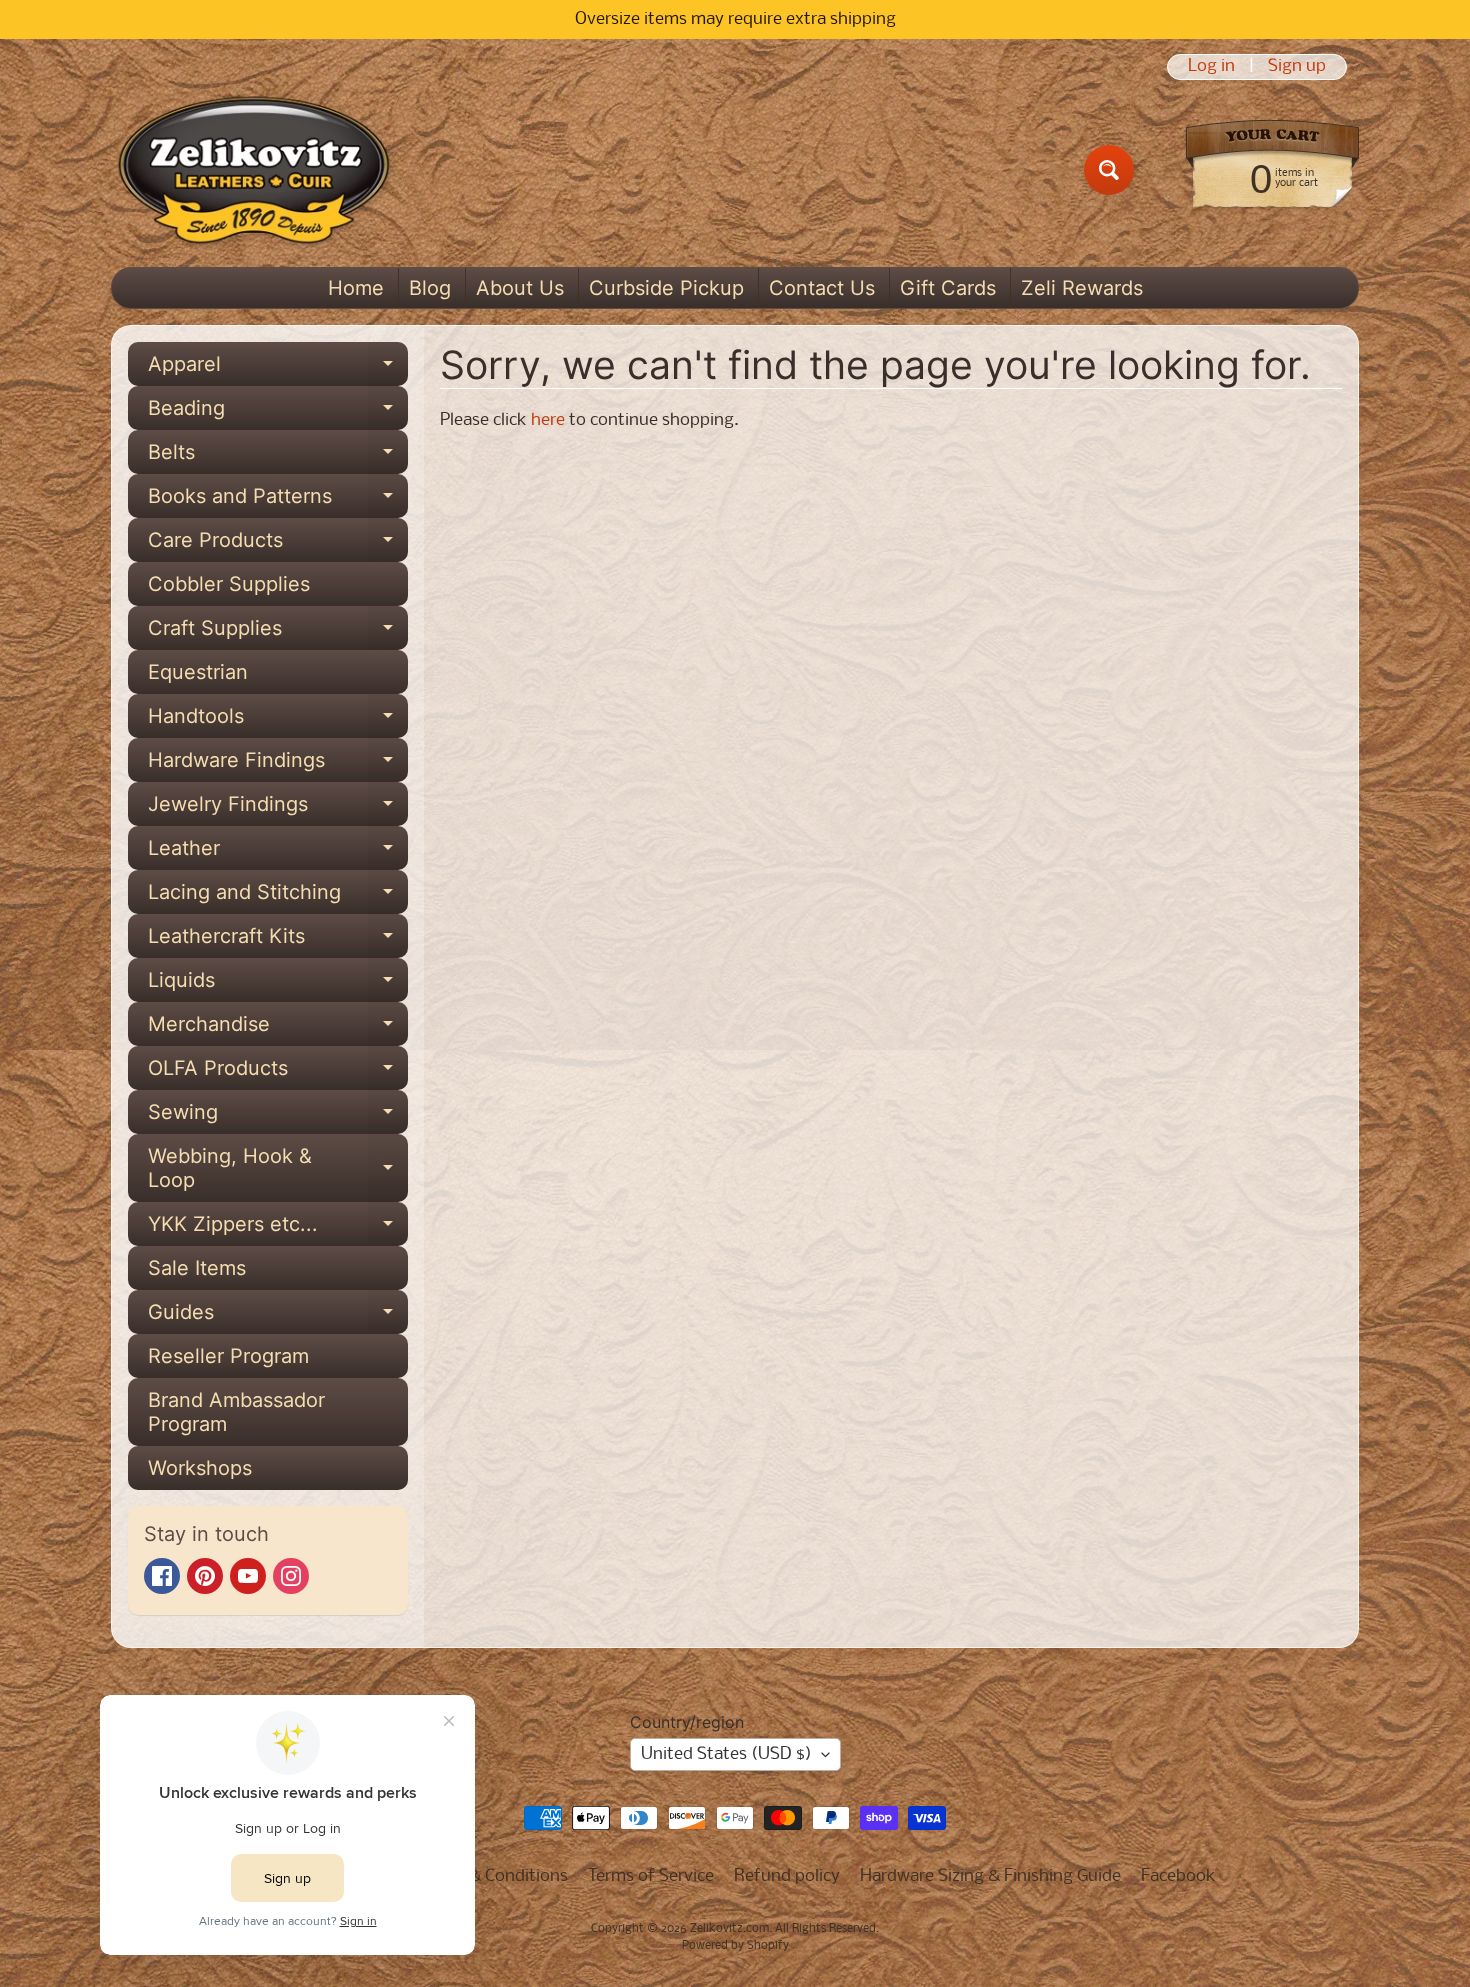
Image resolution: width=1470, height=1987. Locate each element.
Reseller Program (228, 1356)
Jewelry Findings (278, 809)
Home (356, 288)
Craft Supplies (278, 633)
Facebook (1178, 1876)
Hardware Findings (278, 765)
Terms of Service (651, 1876)
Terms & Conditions (493, 1876)
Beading (278, 413)
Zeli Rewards (1082, 288)
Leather (278, 853)
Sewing (278, 1117)
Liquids (278, 985)
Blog (430, 288)
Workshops (200, 1468)
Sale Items (197, 1268)
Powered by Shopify (735, 1946)
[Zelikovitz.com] (253, 170)
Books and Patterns (278, 501)
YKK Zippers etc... (278, 1229)
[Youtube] (248, 1576)
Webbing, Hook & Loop (278, 1169)
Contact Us (822, 288)
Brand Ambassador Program (236, 1412)
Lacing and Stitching (278, 897)
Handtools (278, 721)
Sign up (1297, 67)
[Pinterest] (205, 1576)
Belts (278, 457)
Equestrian (198, 672)
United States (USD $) (726, 1754)
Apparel (278, 369)
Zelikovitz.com (729, 1929)
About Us (520, 288)
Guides (278, 1317)
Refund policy (787, 1876)
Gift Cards (948, 288)
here (548, 420)
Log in (1211, 67)
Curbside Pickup (666, 288)
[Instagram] (291, 1576)
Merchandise (278, 1029)
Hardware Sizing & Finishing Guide (990, 1876)
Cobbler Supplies (229, 584)
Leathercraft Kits (278, 941)
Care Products (278, 545)
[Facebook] (162, 1576)
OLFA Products (278, 1073)
